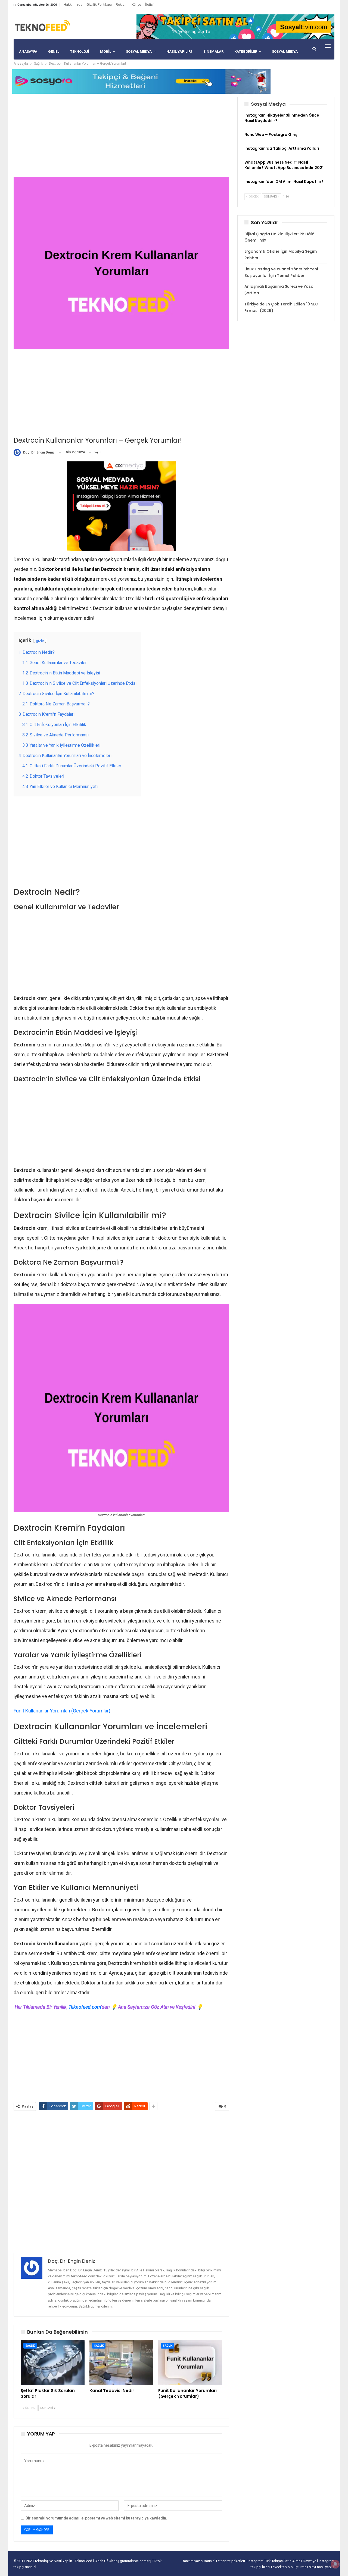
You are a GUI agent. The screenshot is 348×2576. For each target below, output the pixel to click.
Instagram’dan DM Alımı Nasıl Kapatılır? (284, 182)
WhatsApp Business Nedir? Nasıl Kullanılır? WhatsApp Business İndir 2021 (284, 165)
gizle (40, 641)
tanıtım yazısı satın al (199, 2561)
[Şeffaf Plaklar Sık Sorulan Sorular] (53, 2362)
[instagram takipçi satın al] (121, 506)
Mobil (106, 51)
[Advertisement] (121, 135)
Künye (136, 4)
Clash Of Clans (106, 2561)
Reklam (122, 4)
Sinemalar (213, 51)
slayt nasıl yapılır (322, 2567)
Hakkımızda (73, 4)
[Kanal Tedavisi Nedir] (121, 2362)
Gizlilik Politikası (99, 4)
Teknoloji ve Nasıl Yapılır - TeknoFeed (64, 2561)
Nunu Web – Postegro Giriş (271, 135)
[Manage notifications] (335, 2564)
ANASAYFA (28, 51)
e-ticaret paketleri (232, 2561)
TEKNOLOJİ (80, 51)
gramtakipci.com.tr (135, 2561)
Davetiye (310, 2561)
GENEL (54, 51)
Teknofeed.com (85, 2007)
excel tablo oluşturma (290, 2567)
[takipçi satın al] (235, 26)
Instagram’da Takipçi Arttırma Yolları (282, 148)
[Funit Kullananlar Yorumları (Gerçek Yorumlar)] (190, 2362)
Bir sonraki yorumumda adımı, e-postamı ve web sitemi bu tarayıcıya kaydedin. (96, 2518)
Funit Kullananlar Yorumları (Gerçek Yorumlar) (62, 1711)
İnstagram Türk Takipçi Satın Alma (274, 2561)
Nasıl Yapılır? (179, 51)
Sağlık (30, 2346)
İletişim (151, 4)
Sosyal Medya (139, 51)
